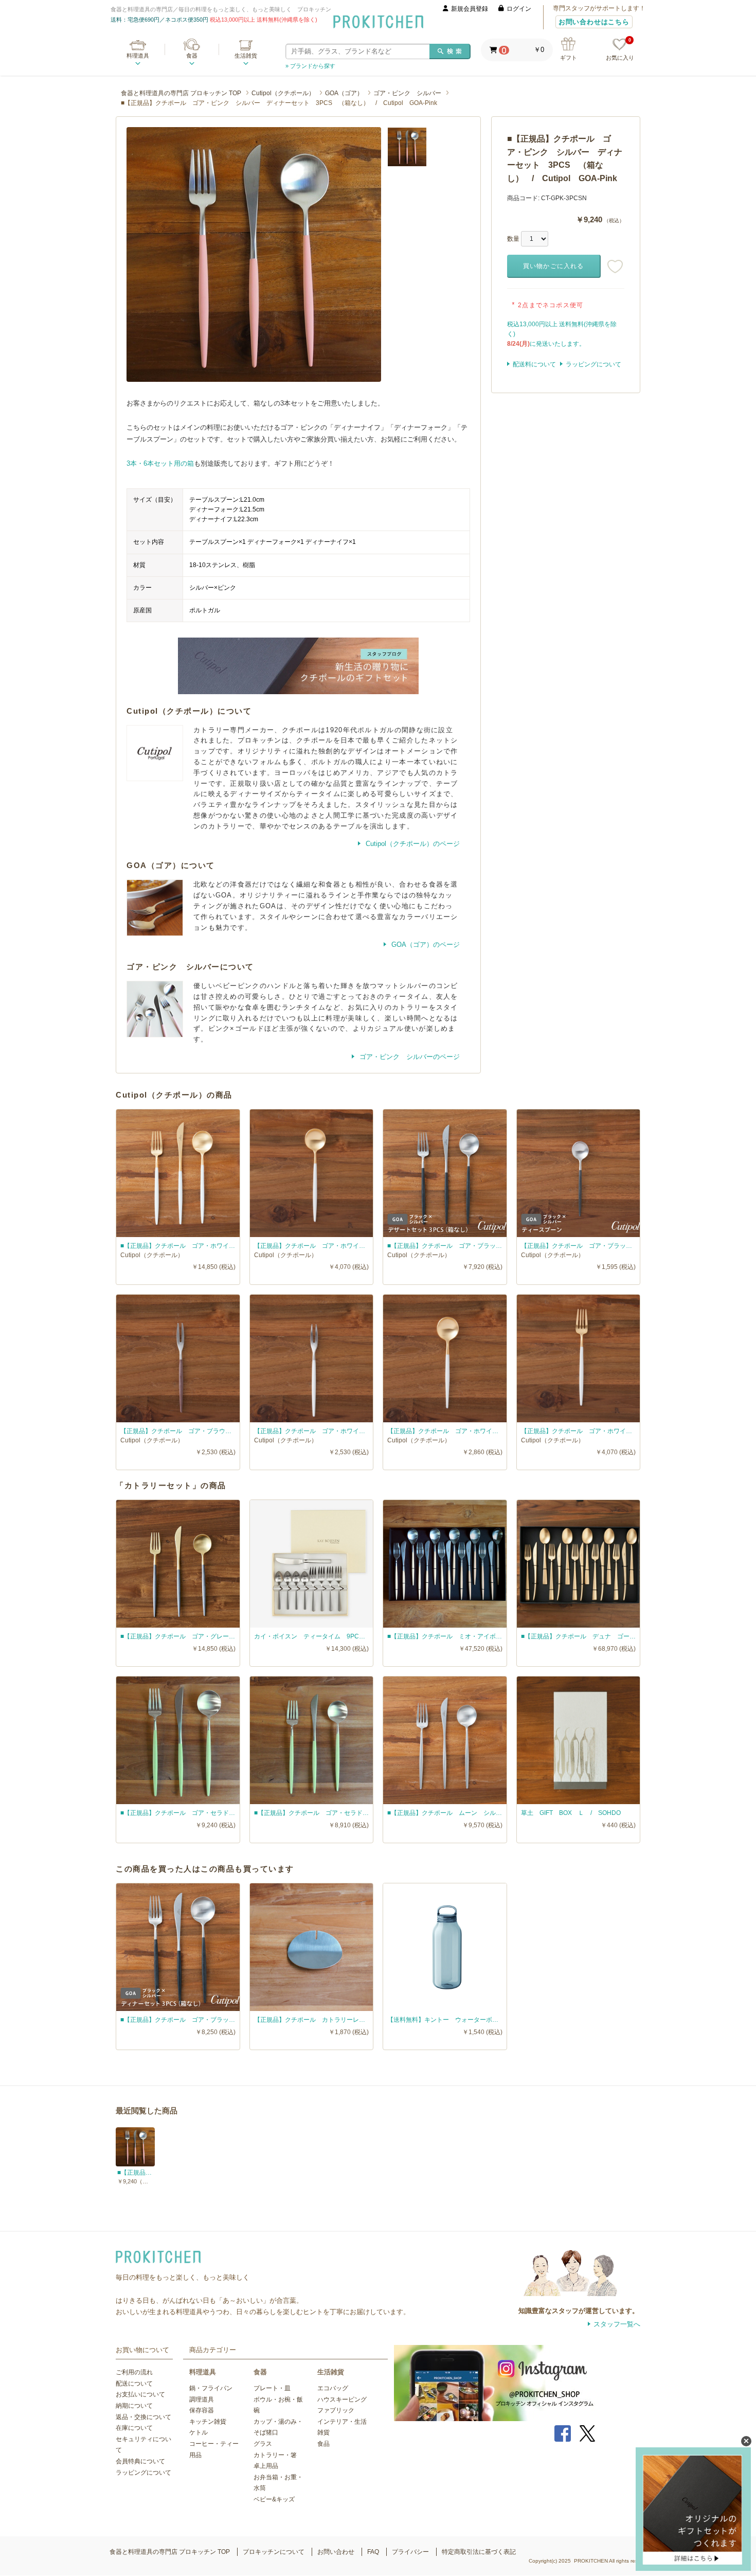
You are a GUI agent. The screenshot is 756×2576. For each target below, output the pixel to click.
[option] (254, 254)
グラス (263, 2444)
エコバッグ (333, 2388)
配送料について (534, 364)
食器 (192, 56)
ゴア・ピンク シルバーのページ (409, 1057)
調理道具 (202, 2399)
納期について (134, 2406)
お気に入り (620, 50)
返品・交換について (143, 2417)
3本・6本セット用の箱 (160, 463)
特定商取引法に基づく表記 (479, 2552)
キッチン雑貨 (208, 2422)
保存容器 (202, 2410)
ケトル (199, 2432)
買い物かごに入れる (554, 266)
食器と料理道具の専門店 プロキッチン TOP (181, 93)
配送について (134, 2384)
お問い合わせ (336, 2552)
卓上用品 (266, 2466)
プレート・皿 (272, 2388)
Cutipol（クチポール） (283, 93)
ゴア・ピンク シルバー (407, 93)
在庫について (134, 2428)
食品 (323, 2444)
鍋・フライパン (211, 2388)
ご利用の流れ (134, 2372)
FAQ (373, 2552)
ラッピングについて (593, 364)
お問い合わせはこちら (594, 22)
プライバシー (410, 2552)
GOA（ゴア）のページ (425, 945)
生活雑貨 (246, 56)
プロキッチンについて (274, 2552)
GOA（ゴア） (344, 93)
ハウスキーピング (342, 2399)
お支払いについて (140, 2394)
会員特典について (140, 2461)
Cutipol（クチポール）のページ (412, 844)
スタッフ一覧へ (617, 2324)
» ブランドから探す (310, 66)
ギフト (569, 58)
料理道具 (138, 56)
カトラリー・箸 (275, 2455)
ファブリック (336, 2410)
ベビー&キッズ (274, 2499)
